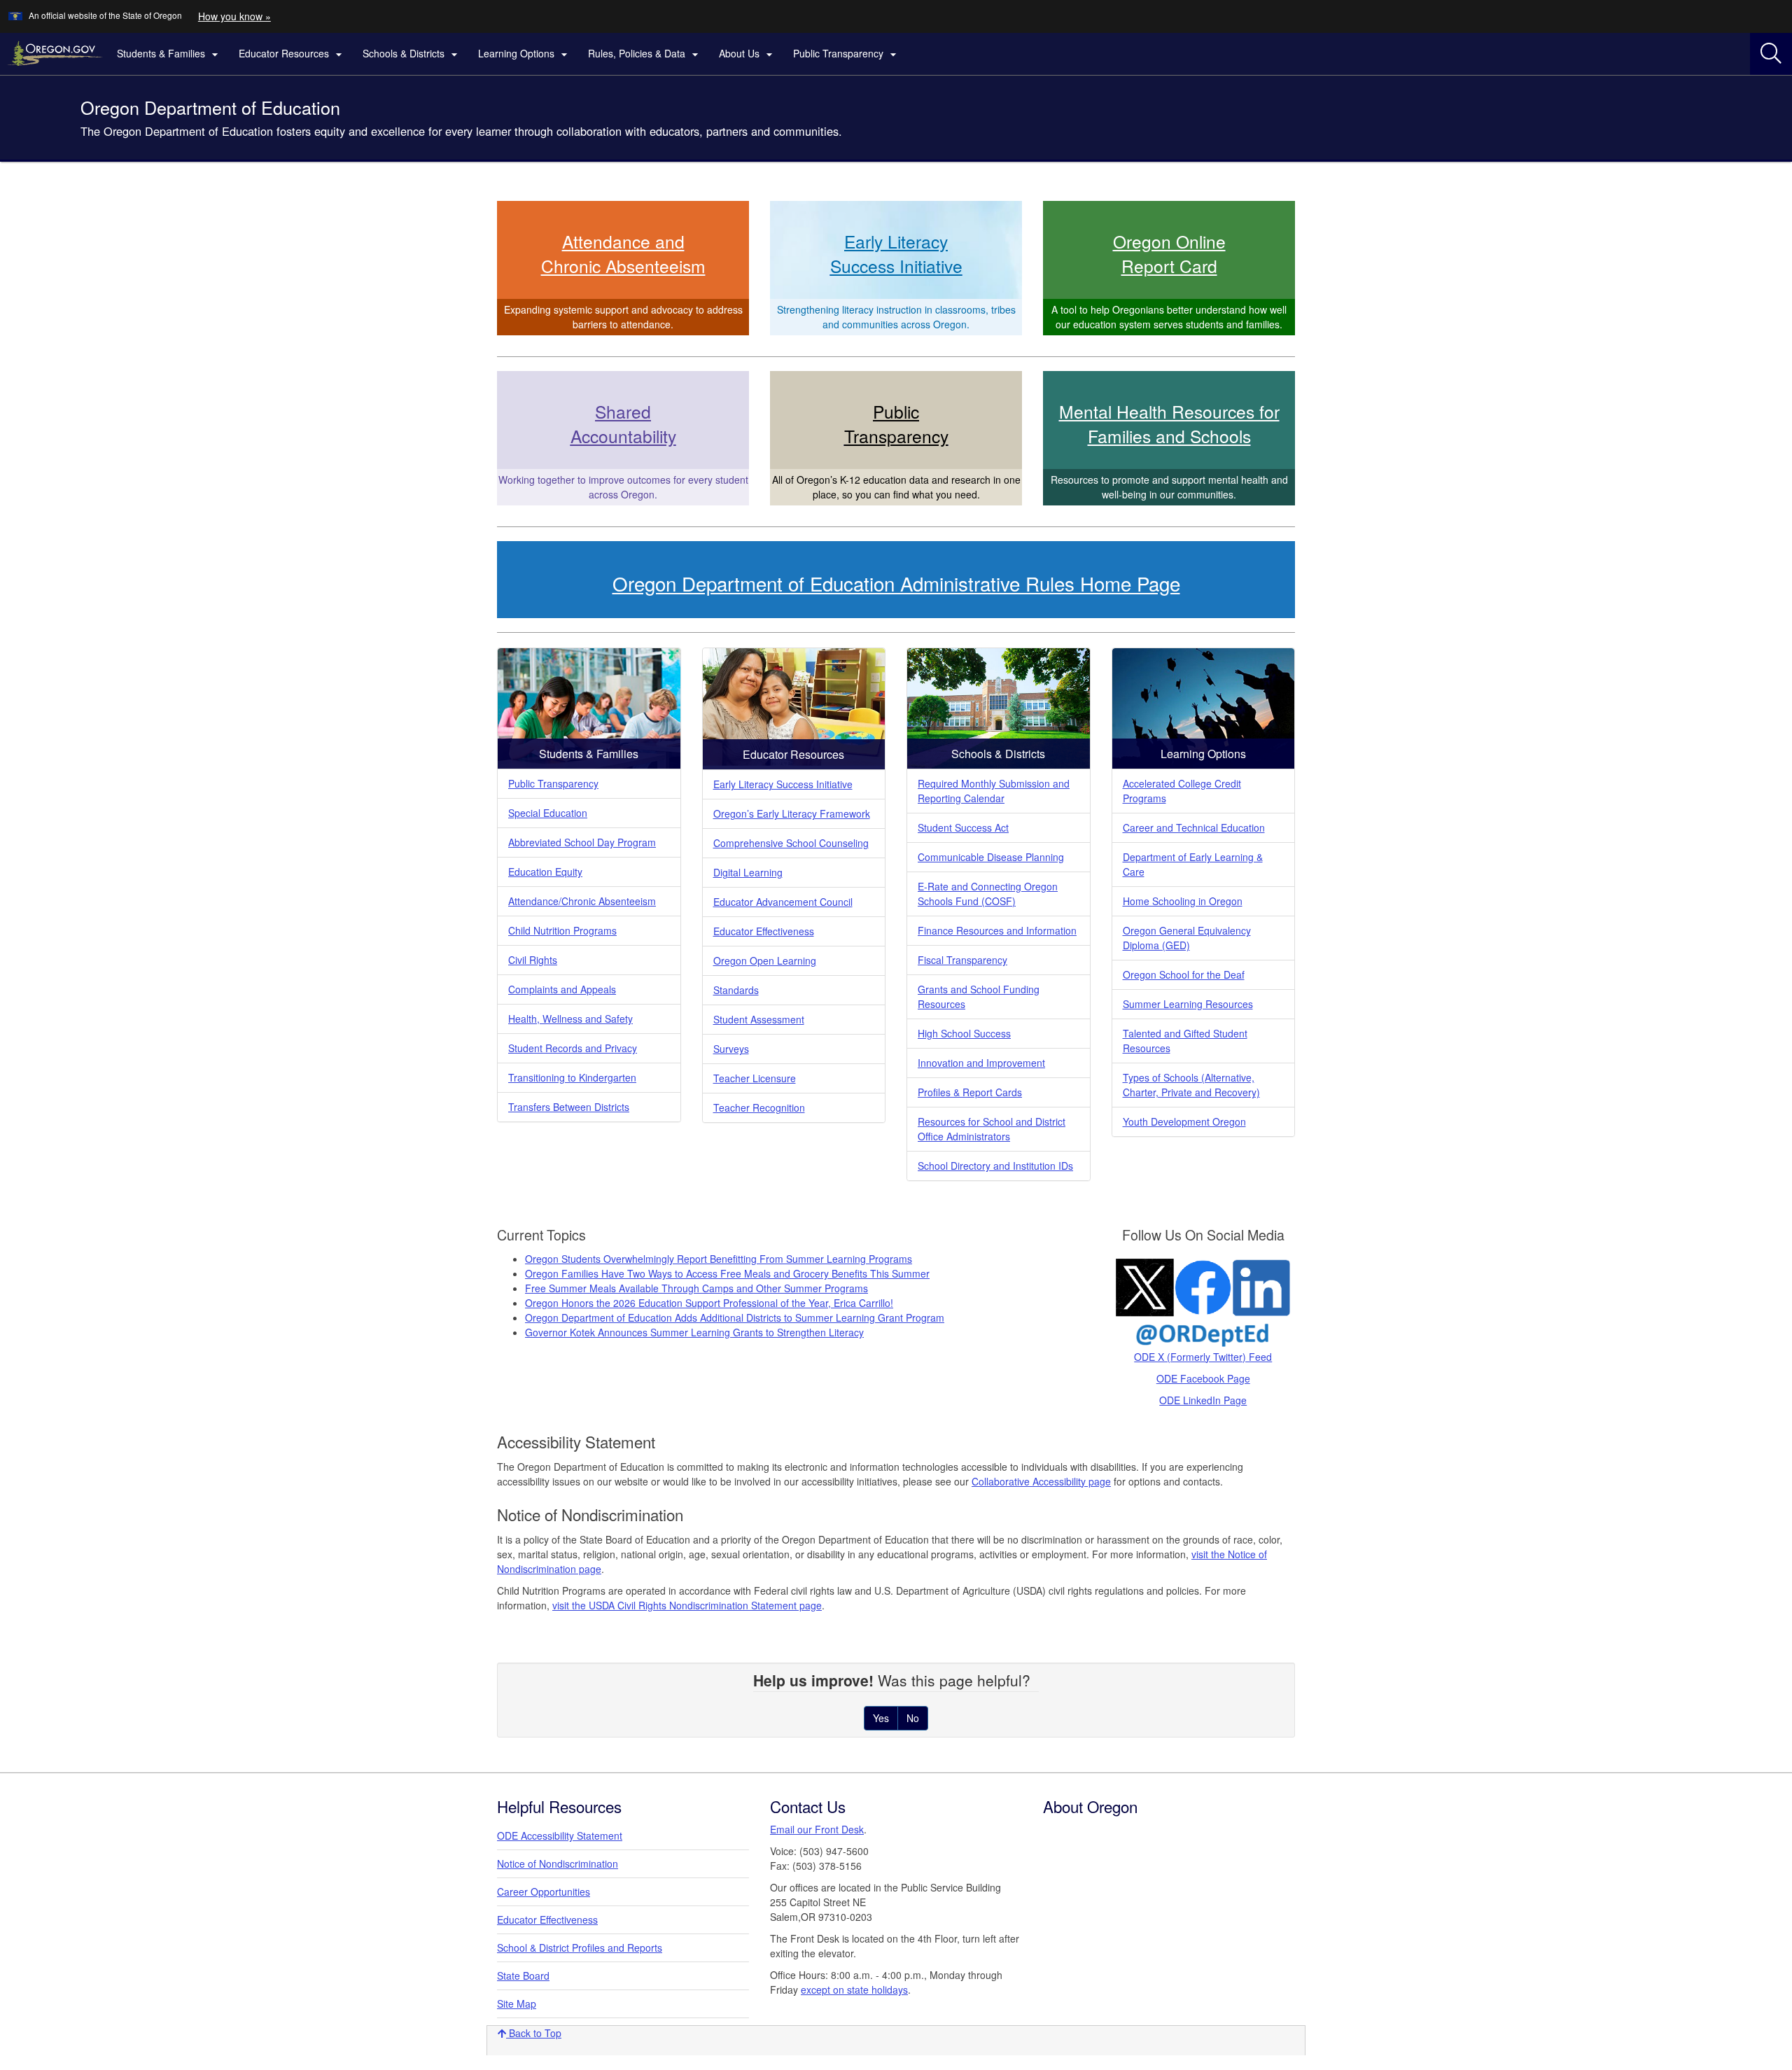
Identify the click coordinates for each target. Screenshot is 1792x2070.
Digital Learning (748, 872)
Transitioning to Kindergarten (572, 1077)
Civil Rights (533, 960)
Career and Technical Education (1194, 827)
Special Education (548, 813)
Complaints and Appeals (562, 989)
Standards (736, 990)
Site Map (517, 2003)
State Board (523, 1975)
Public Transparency (553, 783)
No (913, 1718)
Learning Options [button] (525, 54)
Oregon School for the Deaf (1184, 974)
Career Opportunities (544, 1891)
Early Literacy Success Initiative (783, 784)
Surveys (731, 1049)
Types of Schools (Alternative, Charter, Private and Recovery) (1191, 1085)
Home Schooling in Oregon (1183, 901)
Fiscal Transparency (962, 960)
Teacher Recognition (759, 1107)
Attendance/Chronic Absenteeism (582, 901)
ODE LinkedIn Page (1203, 1400)
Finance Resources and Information (997, 930)
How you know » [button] (234, 16)
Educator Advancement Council (783, 902)
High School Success (964, 1033)
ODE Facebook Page (1203, 1378)
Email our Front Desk (817, 1829)
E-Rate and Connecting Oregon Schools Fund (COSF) (988, 894)
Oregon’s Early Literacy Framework (792, 813)
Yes (881, 1718)
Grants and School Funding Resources (979, 996)
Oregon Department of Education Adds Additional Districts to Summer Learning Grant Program (735, 1317)
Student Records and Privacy (573, 1048)
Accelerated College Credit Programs (1182, 791)
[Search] (1771, 54)
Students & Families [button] (169, 54)
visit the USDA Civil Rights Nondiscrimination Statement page (687, 1605)
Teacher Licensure (755, 1078)
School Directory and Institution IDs (995, 1166)
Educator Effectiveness (764, 931)
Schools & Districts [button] (412, 54)
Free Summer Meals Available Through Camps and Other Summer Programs (696, 1288)
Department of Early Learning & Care (1193, 864)
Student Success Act (963, 827)
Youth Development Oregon (1184, 1121)
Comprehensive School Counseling (791, 843)
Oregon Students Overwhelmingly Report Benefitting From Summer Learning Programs (719, 1259)
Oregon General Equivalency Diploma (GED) (1187, 938)
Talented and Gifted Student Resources (1185, 1041)
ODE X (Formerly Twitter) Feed (1203, 1357)
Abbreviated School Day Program (582, 842)
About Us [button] (748, 54)
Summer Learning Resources (1188, 1004)
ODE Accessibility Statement (560, 1835)
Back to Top (534, 2033)
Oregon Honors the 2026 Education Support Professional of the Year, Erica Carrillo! (709, 1303)
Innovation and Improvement (981, 1063)
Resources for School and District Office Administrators (992, 1129)
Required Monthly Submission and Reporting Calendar (994, 791)
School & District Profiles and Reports (580, 1947)
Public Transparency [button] (847, 54)
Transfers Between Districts (569, 1107)
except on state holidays (854, 1989)
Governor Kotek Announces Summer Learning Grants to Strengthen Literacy (694, 1332)
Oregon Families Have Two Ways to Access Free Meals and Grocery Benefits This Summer (727, 1273)
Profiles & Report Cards (970, 1092)
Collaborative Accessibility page (1041, 1481)
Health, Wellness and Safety (570, 1019)
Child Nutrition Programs (562, 930)
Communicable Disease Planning (991, 857)
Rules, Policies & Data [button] (645, 54)
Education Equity (545, 872)
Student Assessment (759, 1019)
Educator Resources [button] (292, 54)
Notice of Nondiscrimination (558, 1863)
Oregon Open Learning (765, 960)
